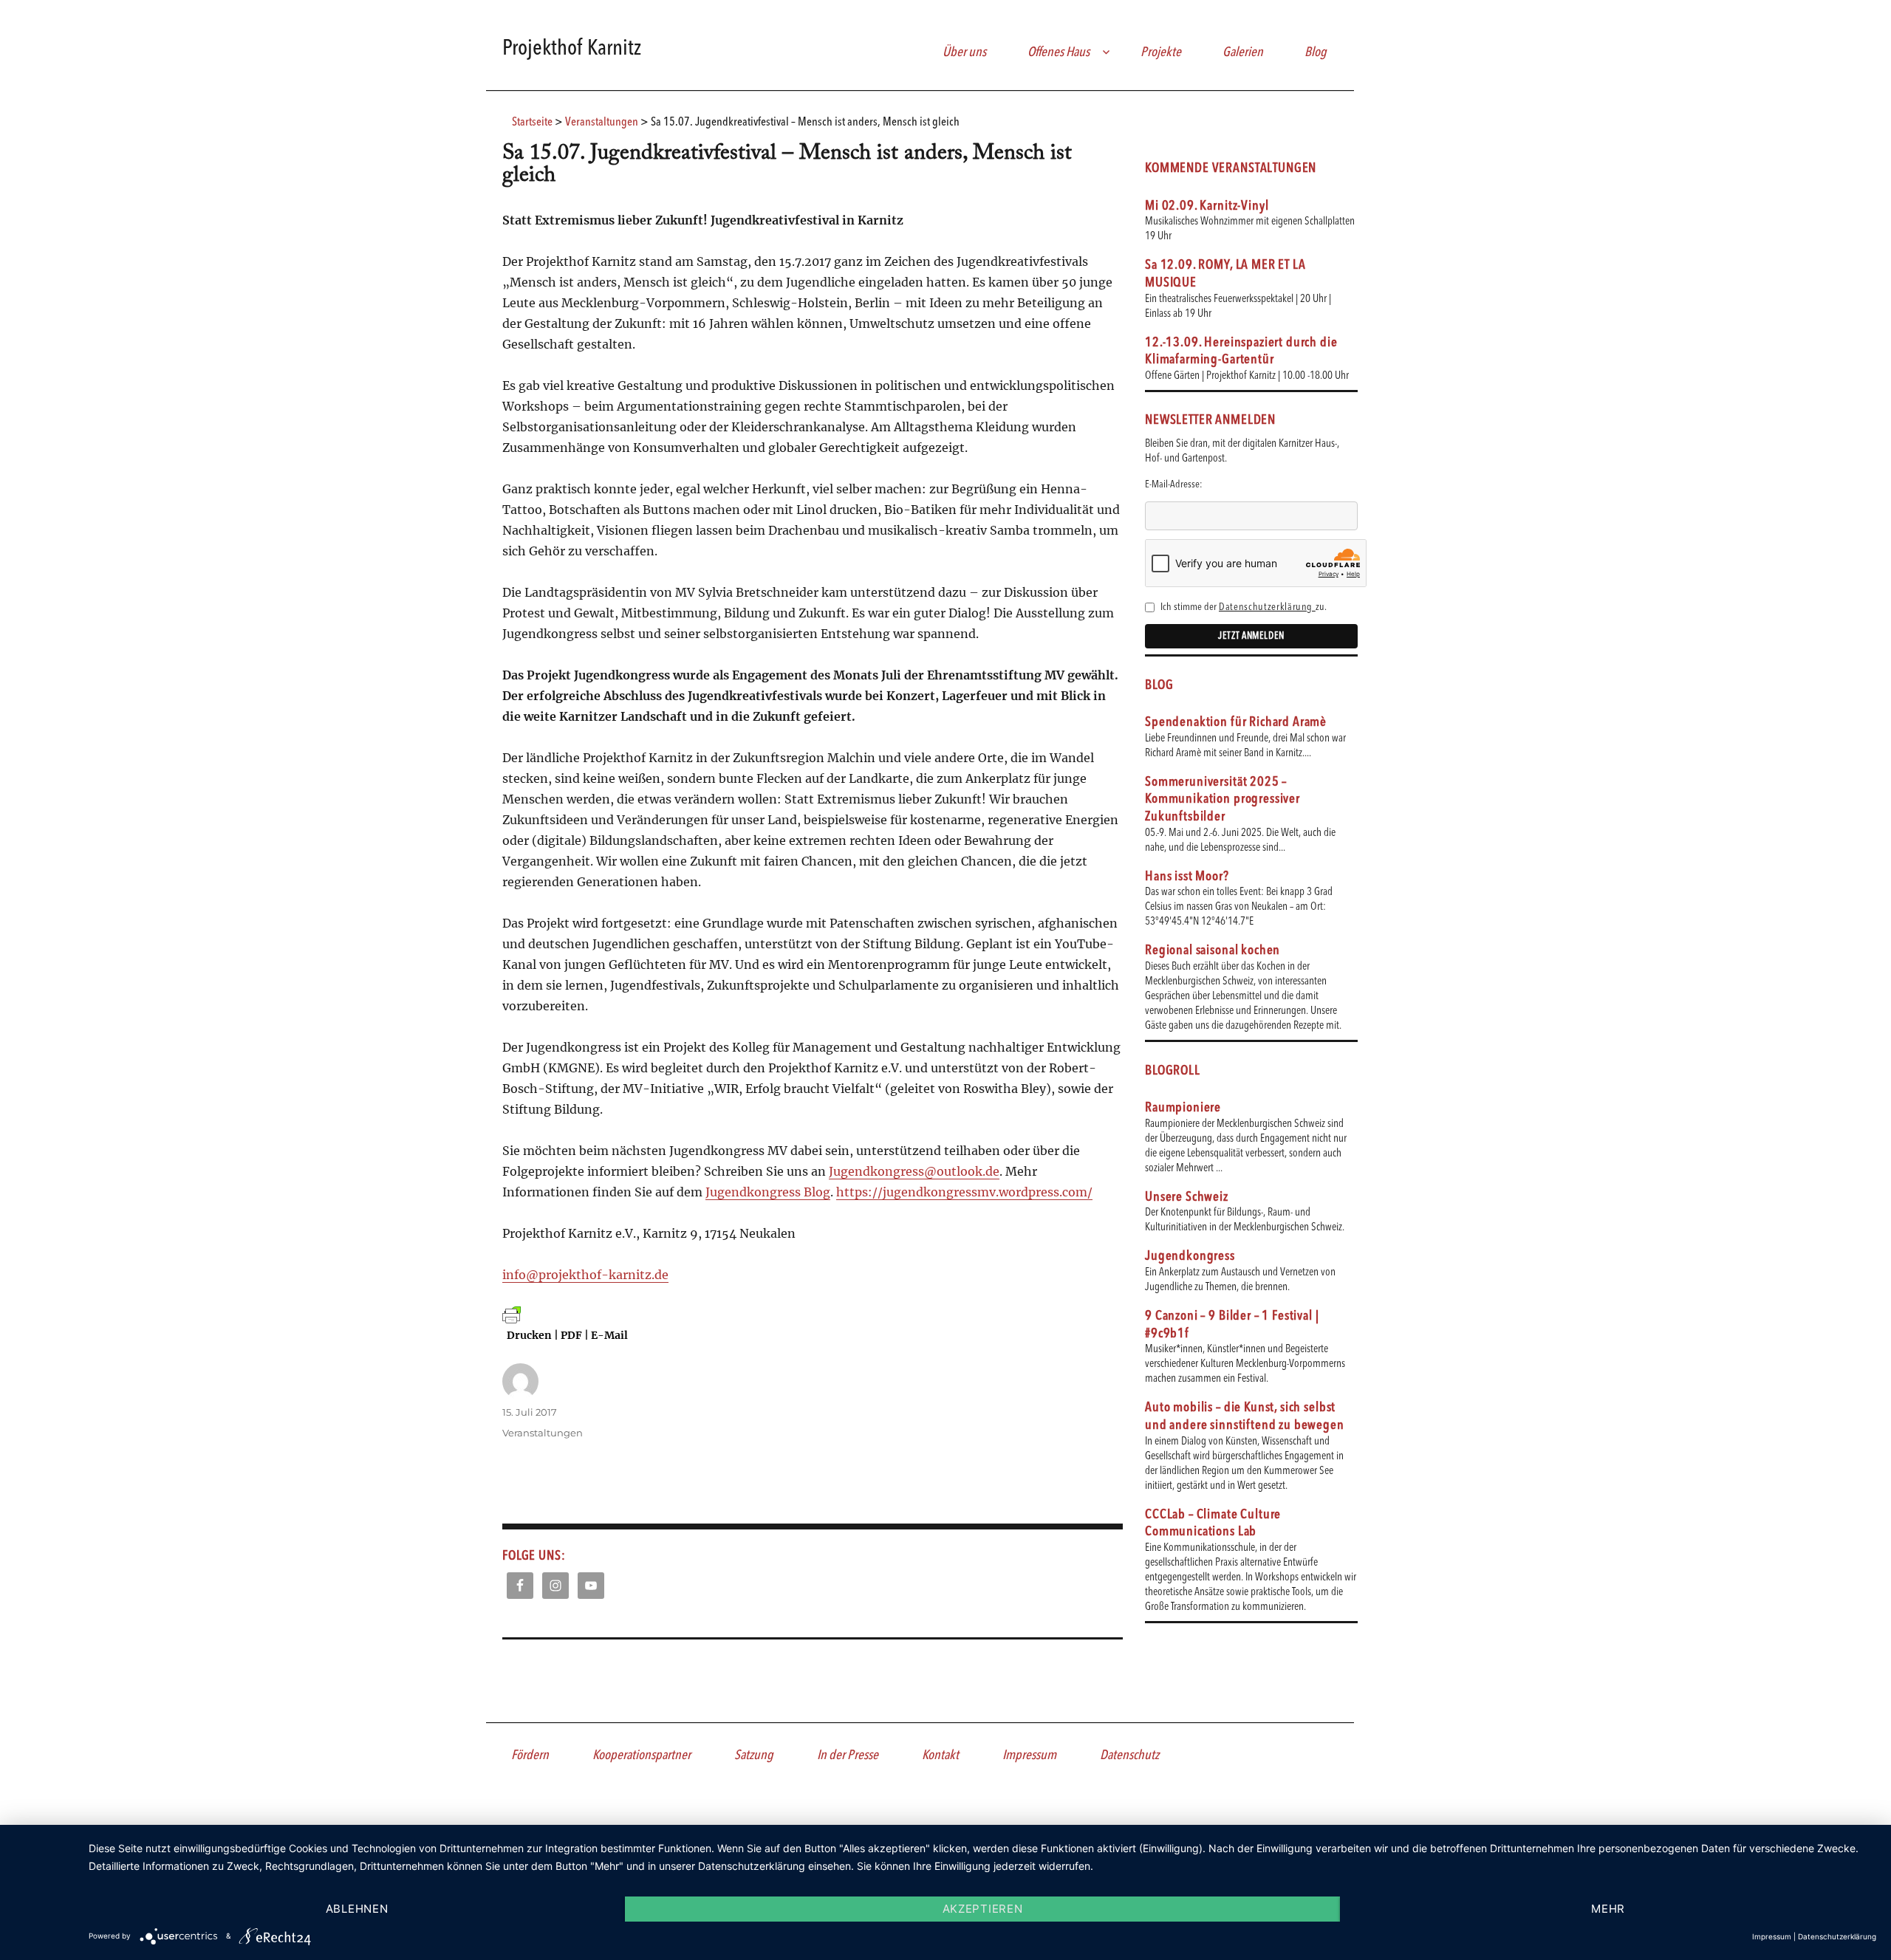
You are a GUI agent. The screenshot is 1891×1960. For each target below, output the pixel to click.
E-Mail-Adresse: (1174, 484)
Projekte (1161, 52)
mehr (1608, 1909)
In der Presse (848, 1755)
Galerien (1243, 52)
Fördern (530, 1755)
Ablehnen (357, 1909)
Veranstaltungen (543, 1433)
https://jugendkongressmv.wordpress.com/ (964, 1192)
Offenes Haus (1059, 52)
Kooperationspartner (642, 1755)
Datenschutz (1129, 1755)
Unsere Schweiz (1187, 1197)
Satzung (754, 1755)
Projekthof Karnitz (572, 49)
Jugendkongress (1190, 1256)
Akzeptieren (983, 1909)
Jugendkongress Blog (768, 1192)
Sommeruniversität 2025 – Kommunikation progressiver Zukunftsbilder (1223, 799)
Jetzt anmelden (1251, 636)
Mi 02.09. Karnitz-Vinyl (1207, 206)
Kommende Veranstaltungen (1231, 168)
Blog (1316, 52)
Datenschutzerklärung (1267, 607)
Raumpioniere (1183, 1108)
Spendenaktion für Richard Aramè (1236, 722)
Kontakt (940, 1755)
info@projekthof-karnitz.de (585, 1275)
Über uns (964, 52)
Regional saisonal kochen (1213, 950)
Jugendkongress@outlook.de (914, 1171)
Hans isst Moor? (1187, 877)
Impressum (1029, 1755)
